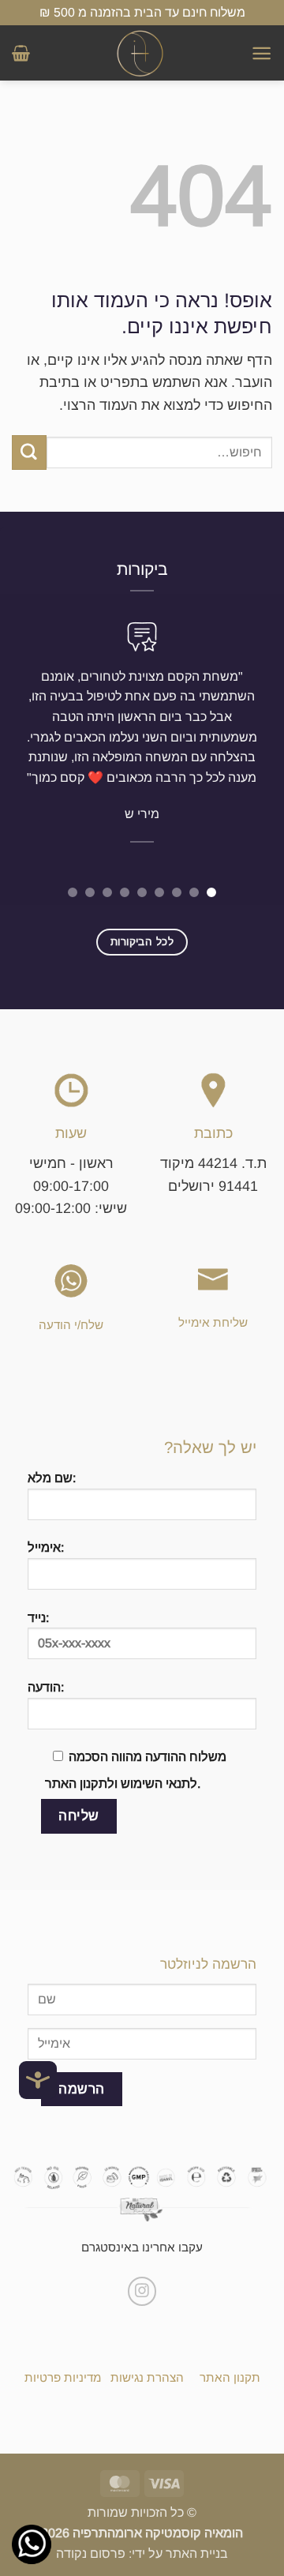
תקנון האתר (230, 2377)
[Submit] (29, 452)
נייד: (38, 1617)
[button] (262, 53)
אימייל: (46, 1547)
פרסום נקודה (91, 2553)
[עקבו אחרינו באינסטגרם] (142, 2291)
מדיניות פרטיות (63, 2377)
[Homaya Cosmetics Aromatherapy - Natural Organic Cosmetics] (140, 53)
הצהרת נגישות (147, 2377)
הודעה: (46, 1687)
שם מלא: (52, 1478)
